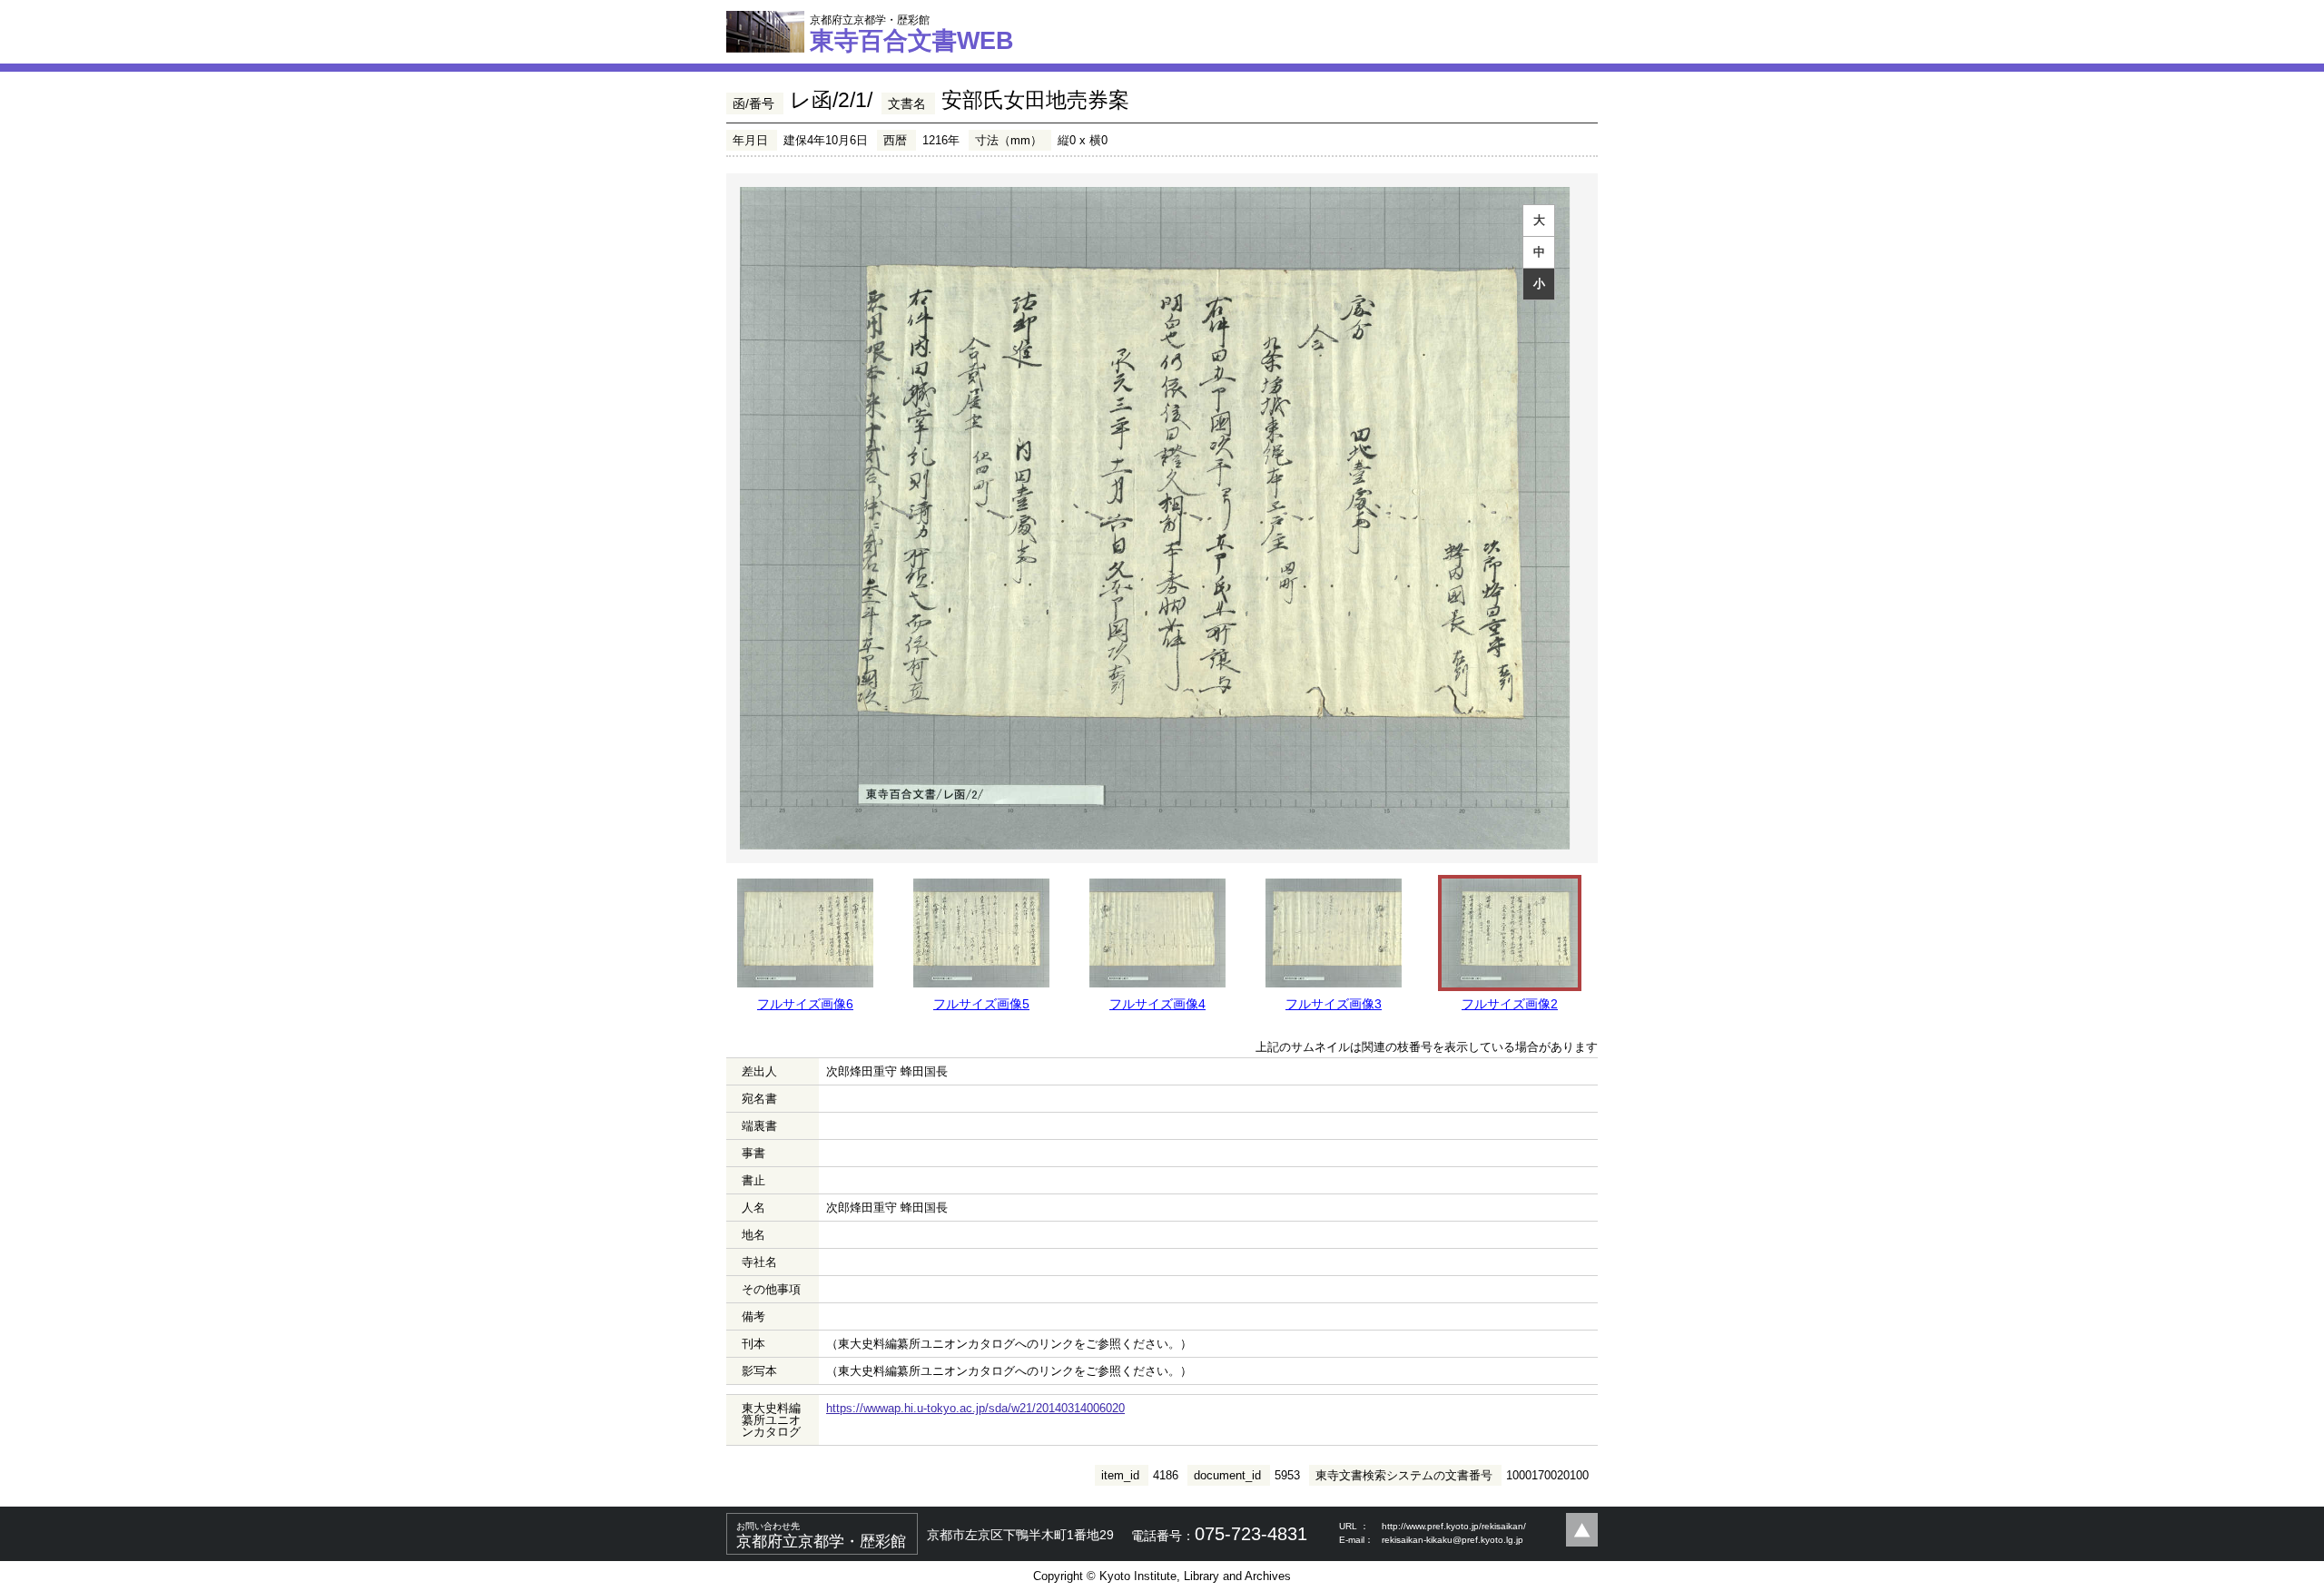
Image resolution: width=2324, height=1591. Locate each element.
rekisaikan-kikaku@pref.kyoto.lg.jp (1452, 1540)
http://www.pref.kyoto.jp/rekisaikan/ (1454, 1526)
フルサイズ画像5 (981, 1004)
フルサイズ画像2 (1510, 1004)
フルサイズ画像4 (1157, 1004)
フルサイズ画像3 (1334, 1004)
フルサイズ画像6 (805, 1004)
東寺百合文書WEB (912, 34)
